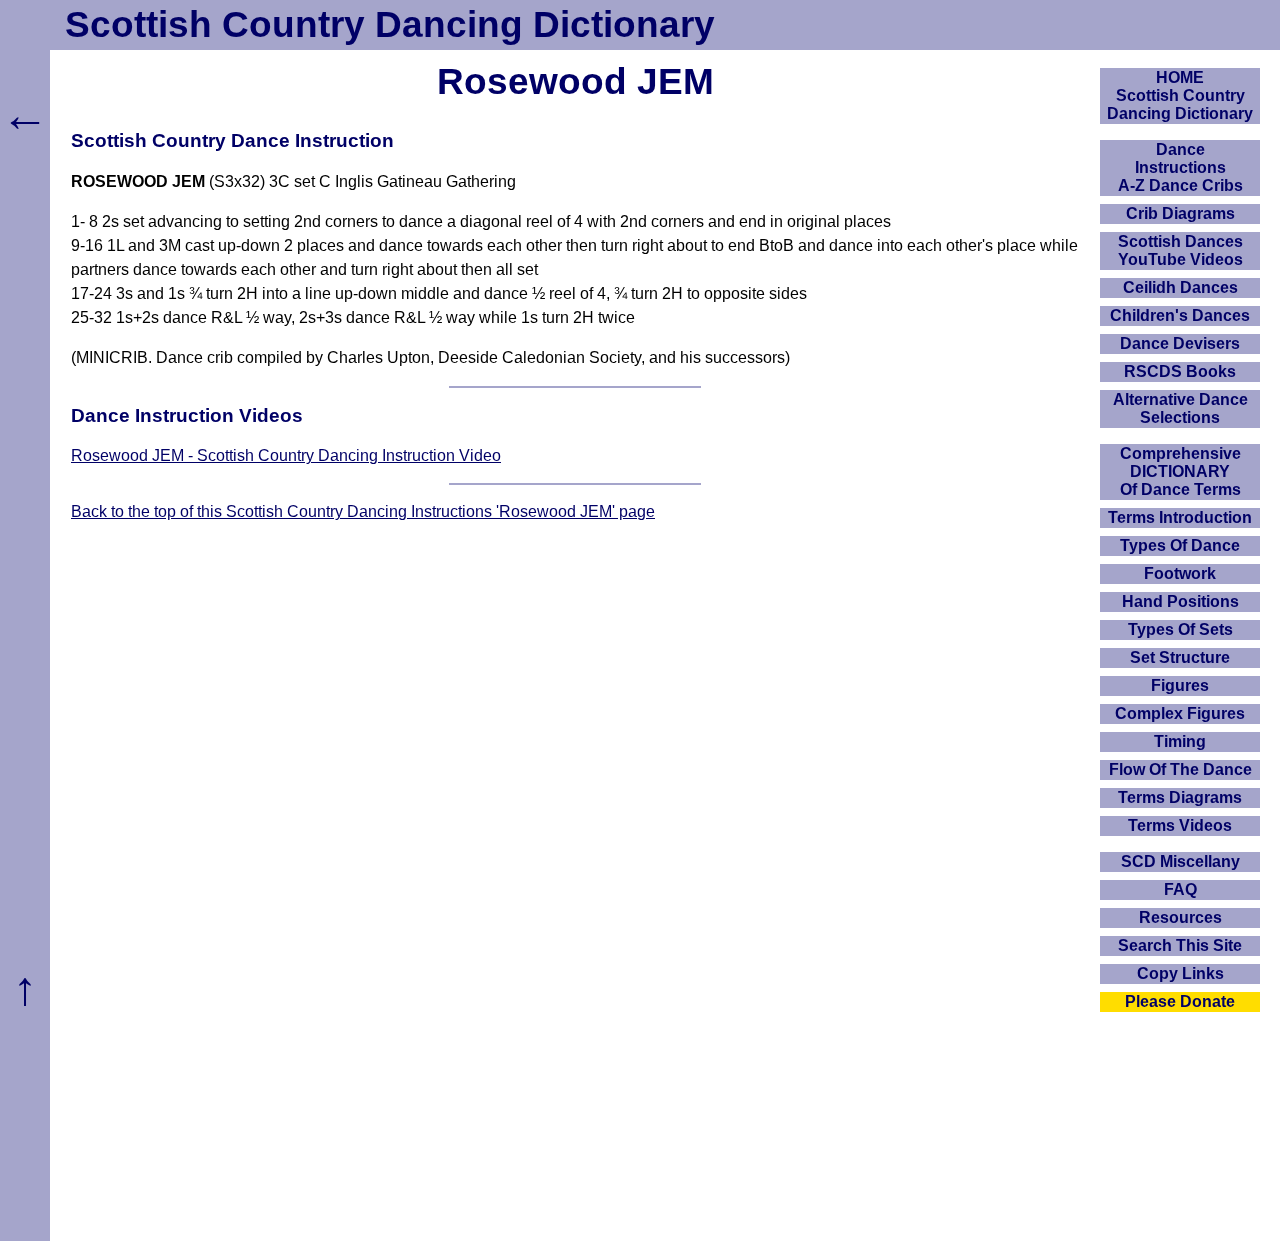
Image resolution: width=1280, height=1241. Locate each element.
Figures (1180, 685)
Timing (1180, 741)
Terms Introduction (1180, 517)
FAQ (1180, 889)
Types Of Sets (1180, 629)
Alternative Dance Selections (1180, 408)
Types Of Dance (1180, 545)
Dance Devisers (1180, 343)
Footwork (1180, 573)
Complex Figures (1180, 713)
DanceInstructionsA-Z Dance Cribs (1180, 167)
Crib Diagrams (1180, 213)
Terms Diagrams (1180, 797)
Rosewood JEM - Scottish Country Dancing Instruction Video (286, 455)
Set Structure (1180, 657)
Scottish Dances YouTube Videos (1180, 250)
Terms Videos (1180, 825)
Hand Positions (1180, 601)
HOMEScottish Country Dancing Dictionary (1180, 95)
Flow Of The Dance (1180, 769)
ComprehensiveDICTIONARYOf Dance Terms (1180, 471)
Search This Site (1180, 945)
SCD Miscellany (1180, 861)
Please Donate (1180, 1001)
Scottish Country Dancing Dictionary (390, 24)
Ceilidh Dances (1180, 287)
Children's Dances (1180, 315)
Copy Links (1180, 973)
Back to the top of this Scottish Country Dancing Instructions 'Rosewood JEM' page (363, 511)
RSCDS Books (1180, 371)
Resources (1180, 917)
